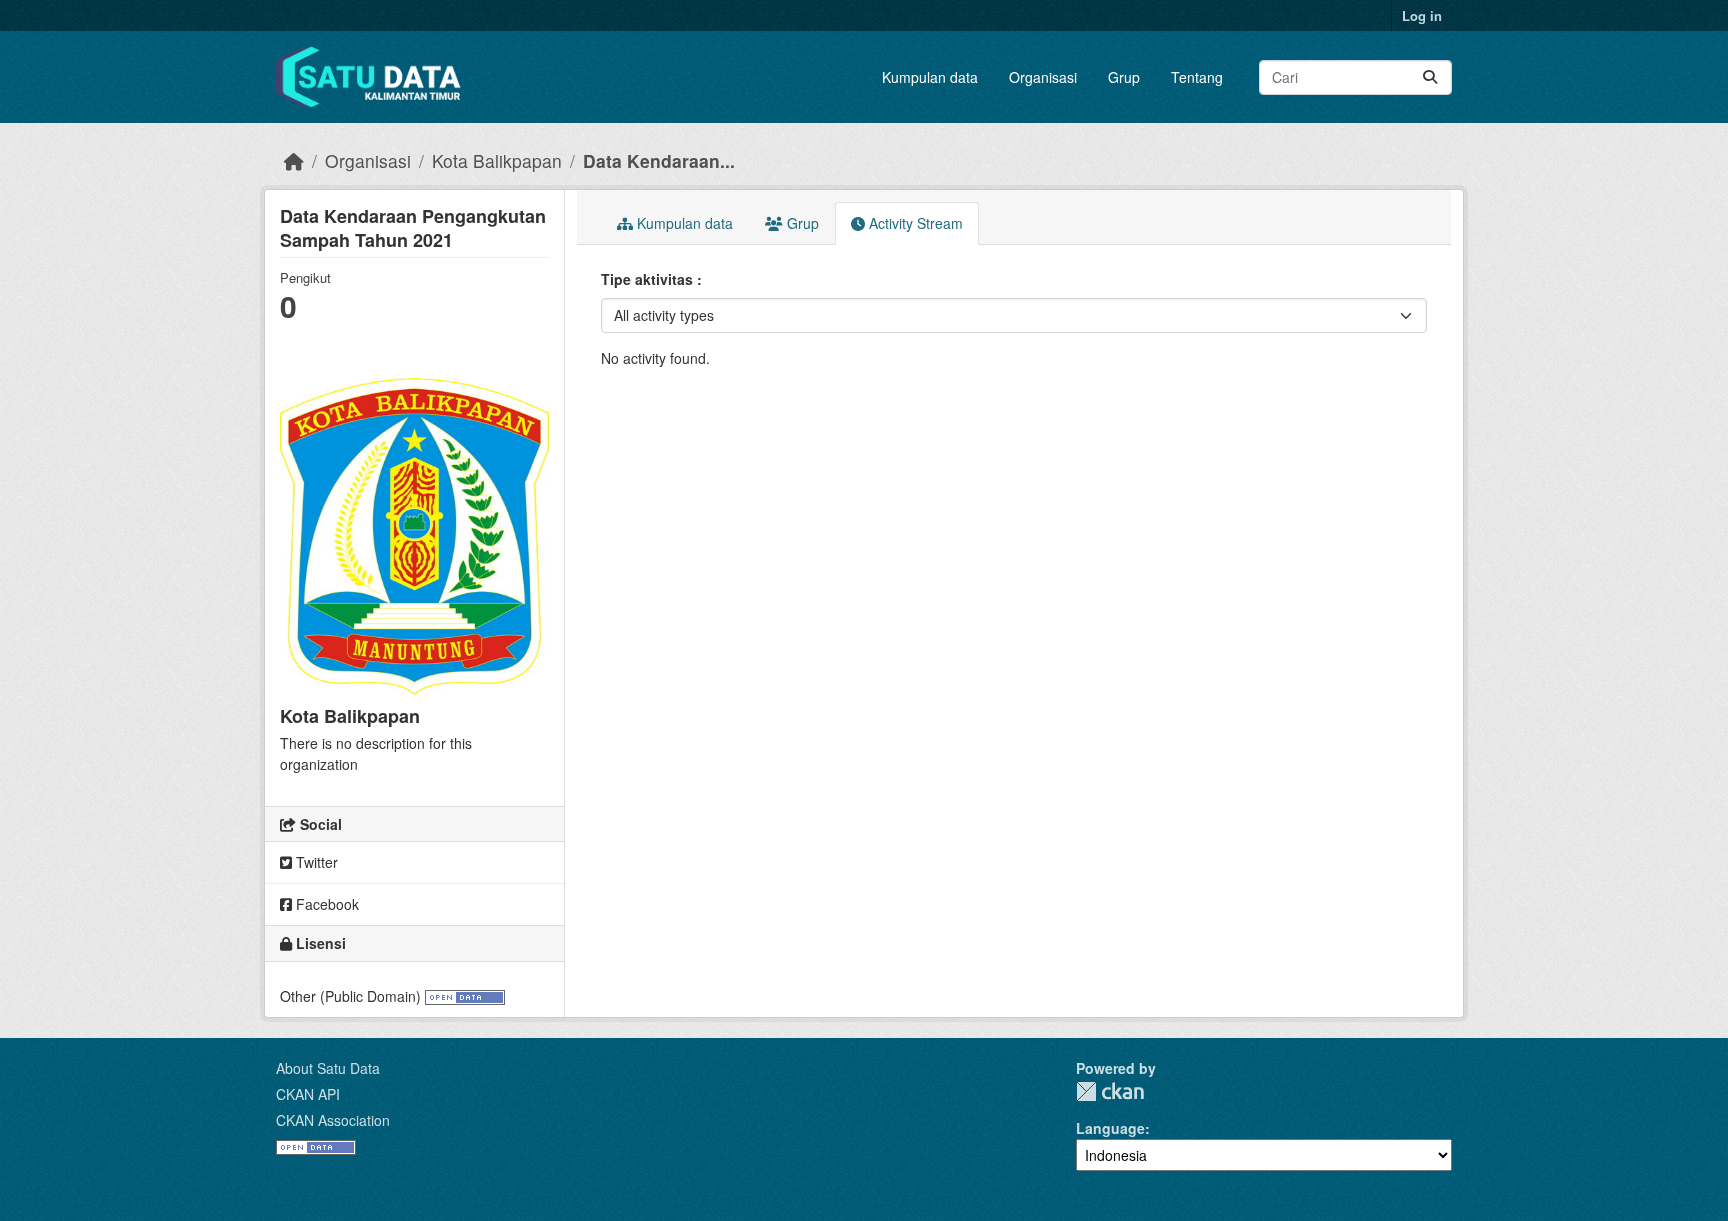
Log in (1422, 15)
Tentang (1197, 77)
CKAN (1110, 1091)
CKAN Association (333, 1120)
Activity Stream (914, 223)
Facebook (325, 904)
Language (1110, 1128)
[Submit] (1430, 77)
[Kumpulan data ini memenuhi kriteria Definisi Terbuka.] (465, 996)
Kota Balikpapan (497, 160)
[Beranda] (294, 160)
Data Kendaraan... (659, 160)
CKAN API (308, 1094)
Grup (1124, 77)
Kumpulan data (930, 77)
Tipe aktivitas (649, 279)
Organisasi (1043, 77)
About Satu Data (328, 1068)
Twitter (315, 862)
